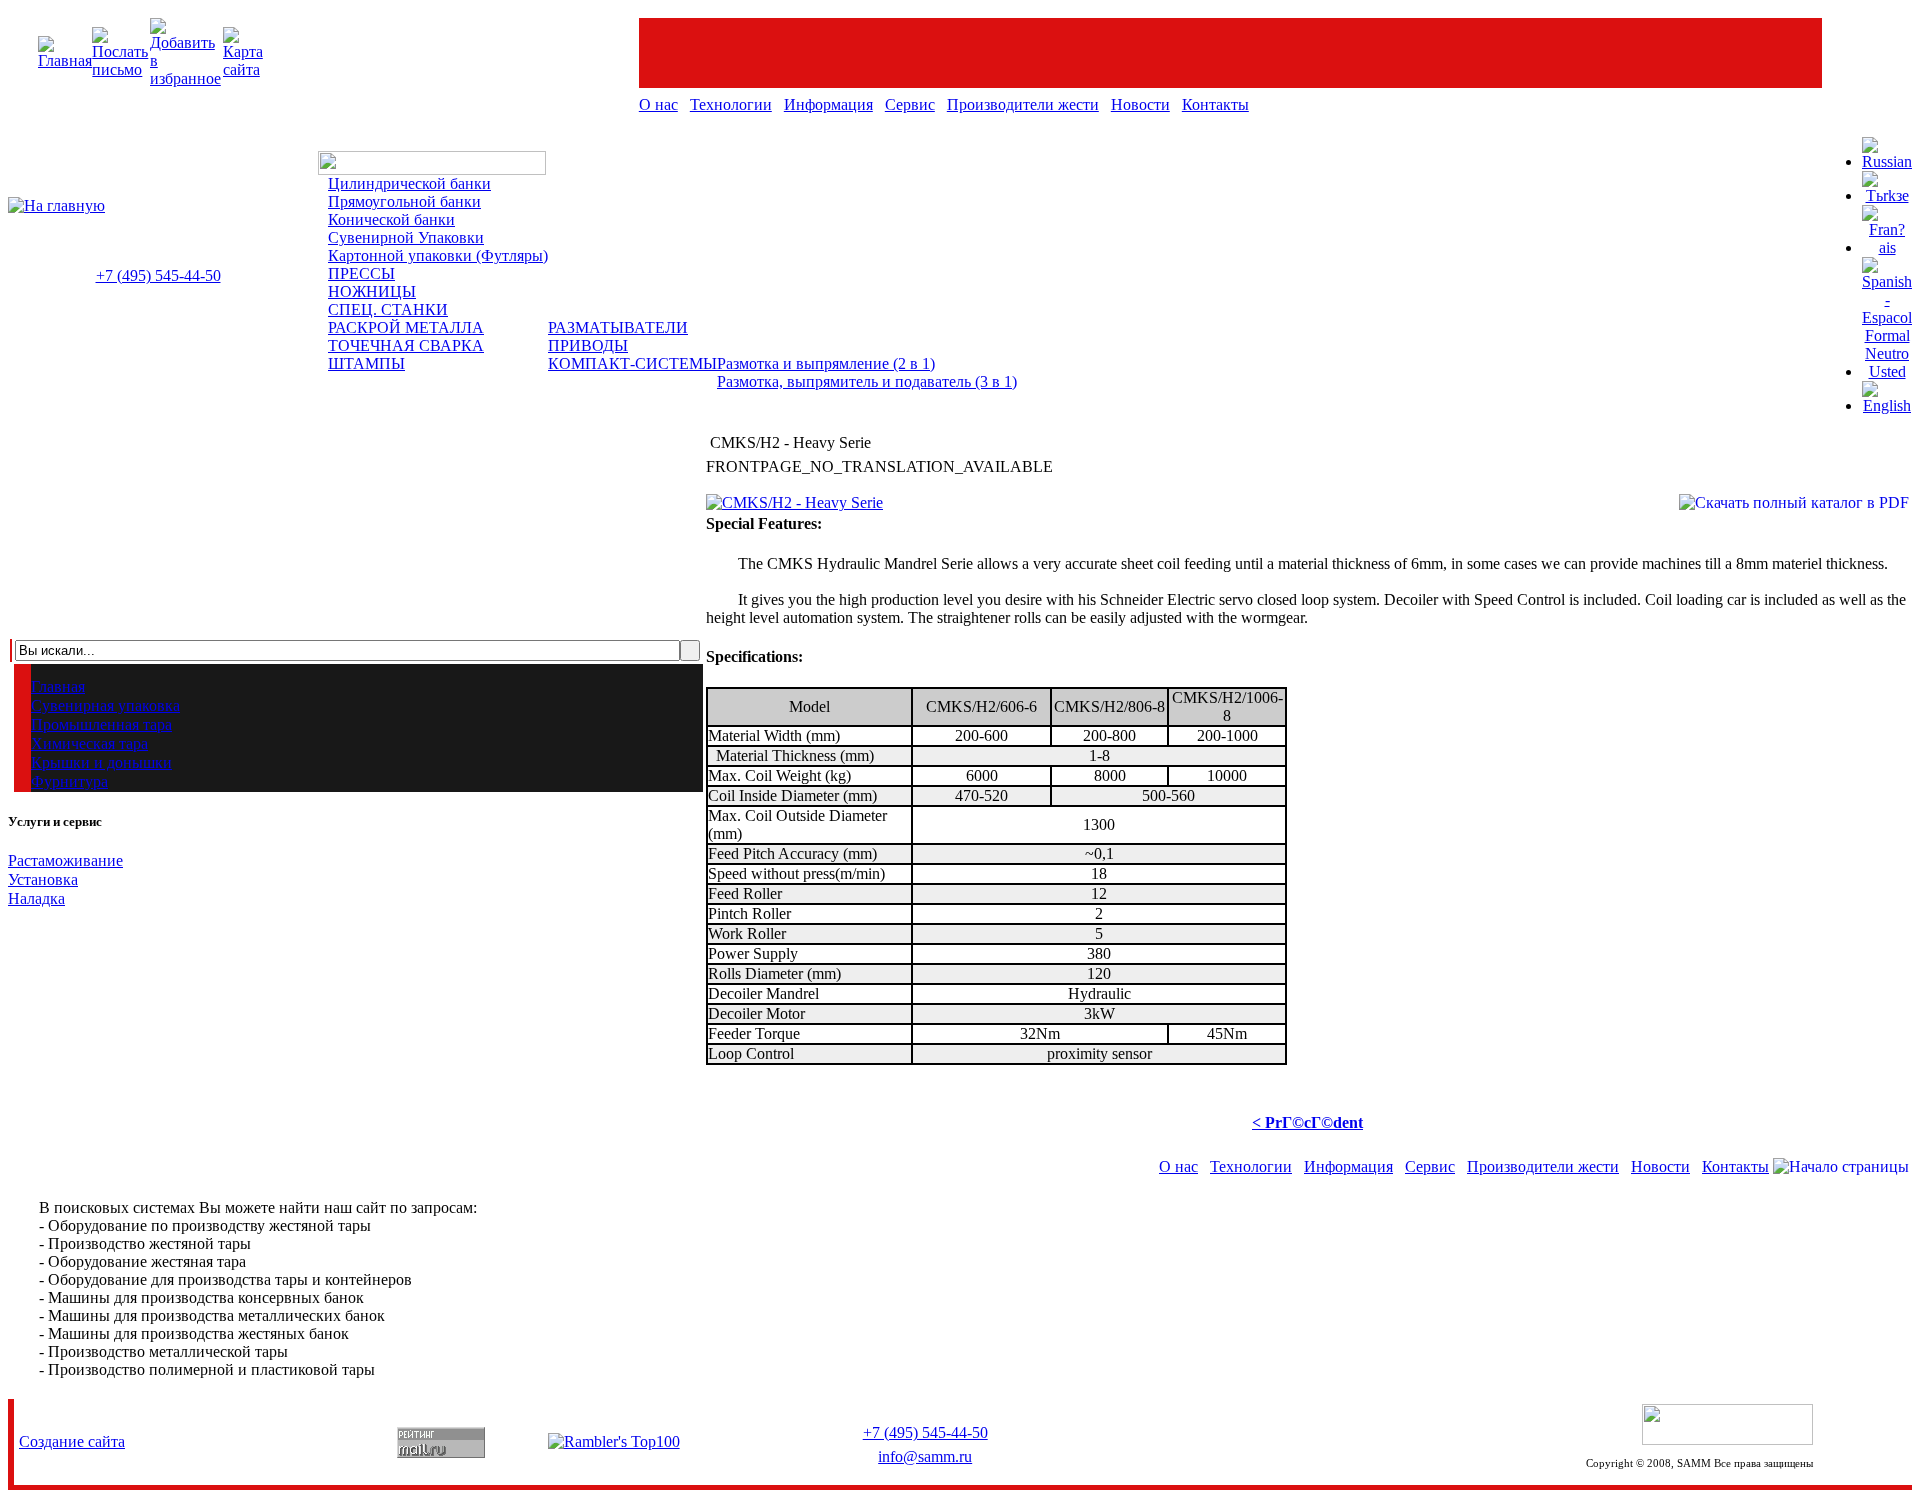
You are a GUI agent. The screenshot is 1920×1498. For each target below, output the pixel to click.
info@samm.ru (925, 1456)
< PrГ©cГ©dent (1307, 1122)
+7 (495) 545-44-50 (158, 275)
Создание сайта (72, 1441)
